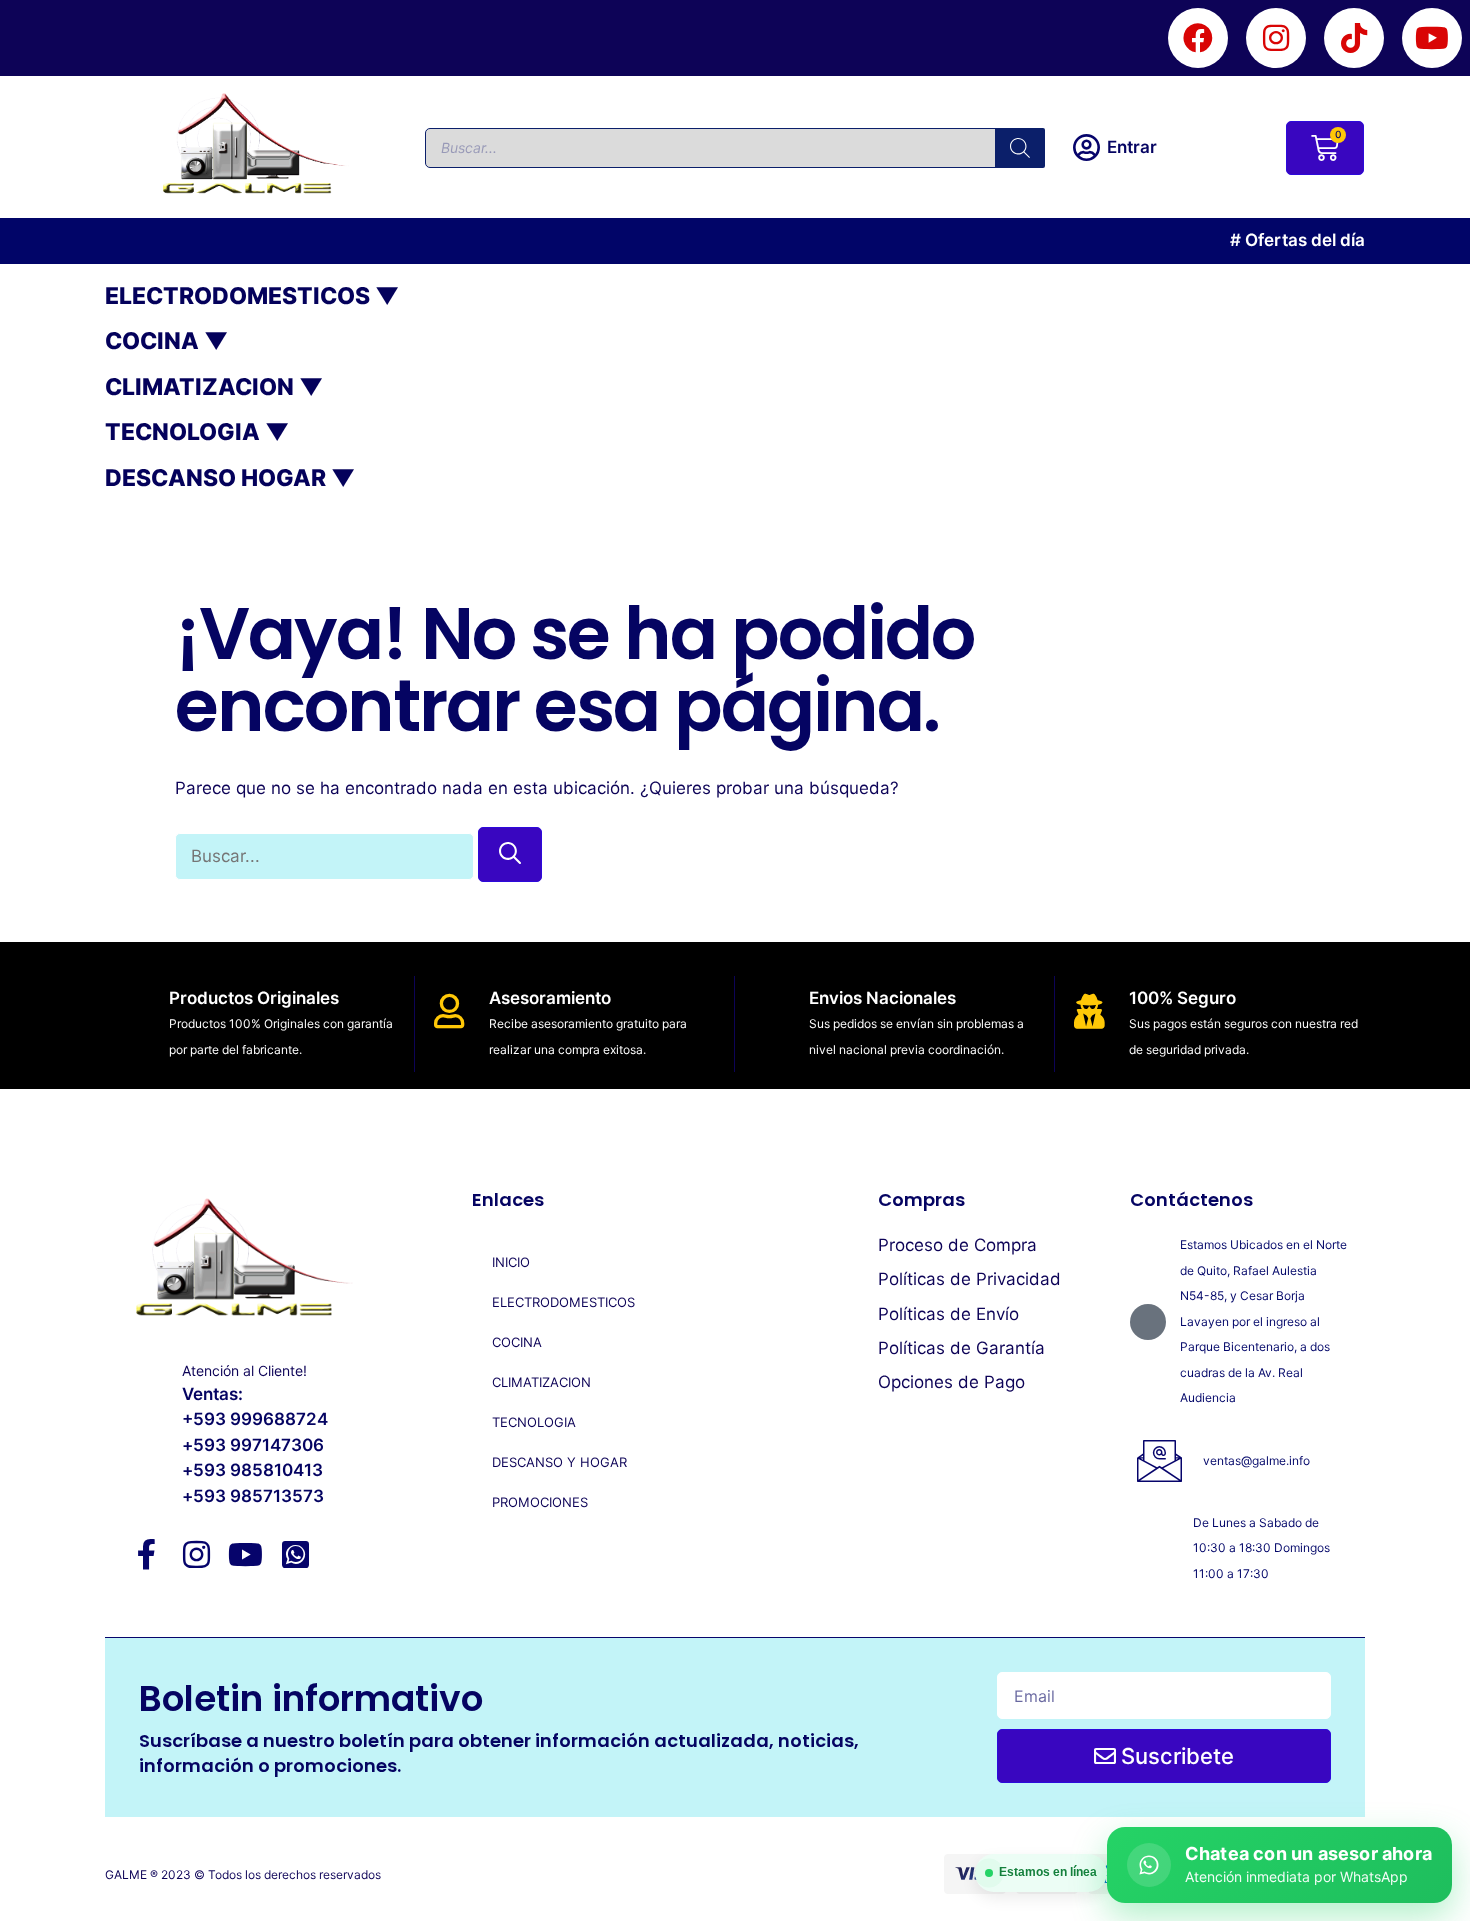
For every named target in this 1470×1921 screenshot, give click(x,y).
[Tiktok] (1354, 38)
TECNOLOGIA (534, 1422)
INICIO (511, 1262)
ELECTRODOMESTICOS (563, 1302)
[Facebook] (1198, 38)
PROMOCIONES (540, 1502)
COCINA (517, 1342)
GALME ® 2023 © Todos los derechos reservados (243, 1874)
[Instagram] (1276, 38)
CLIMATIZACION (541, 1382)
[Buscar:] (326, 856)
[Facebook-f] (147, 1554)
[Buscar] (1020, 148)
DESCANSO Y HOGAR (559, 1462)
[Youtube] (1432, 38)
